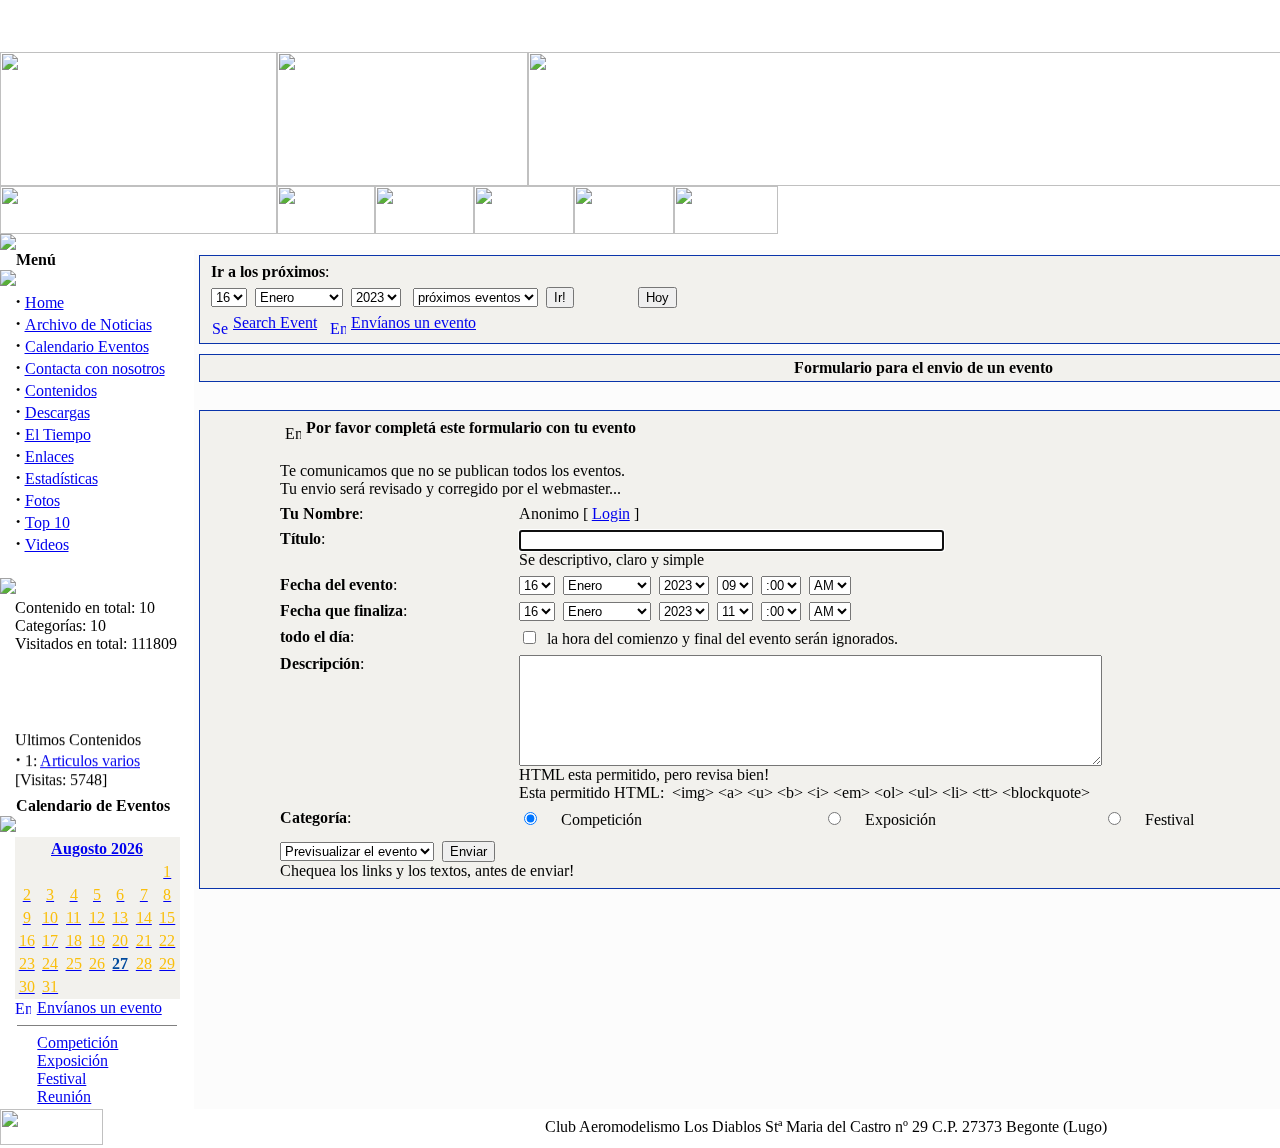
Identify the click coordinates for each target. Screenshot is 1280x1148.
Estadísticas (61, 478)
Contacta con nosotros (95, 368)
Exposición (72, 1060)
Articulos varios (90, 758)
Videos (47, 544)
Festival (61, 1078)
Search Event (275, 322)
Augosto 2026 (97, 848)
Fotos (42, 500)
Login (611, 513)
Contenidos (61, 390)
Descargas (57, 412)
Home (44, 302)
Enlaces (49, 456)
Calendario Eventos (87, 346)
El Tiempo (58, 434)
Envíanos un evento (99, 1007)
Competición (77, 1042)
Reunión (64, 1096)
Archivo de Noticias (88, 324)
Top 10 (47, 522)
